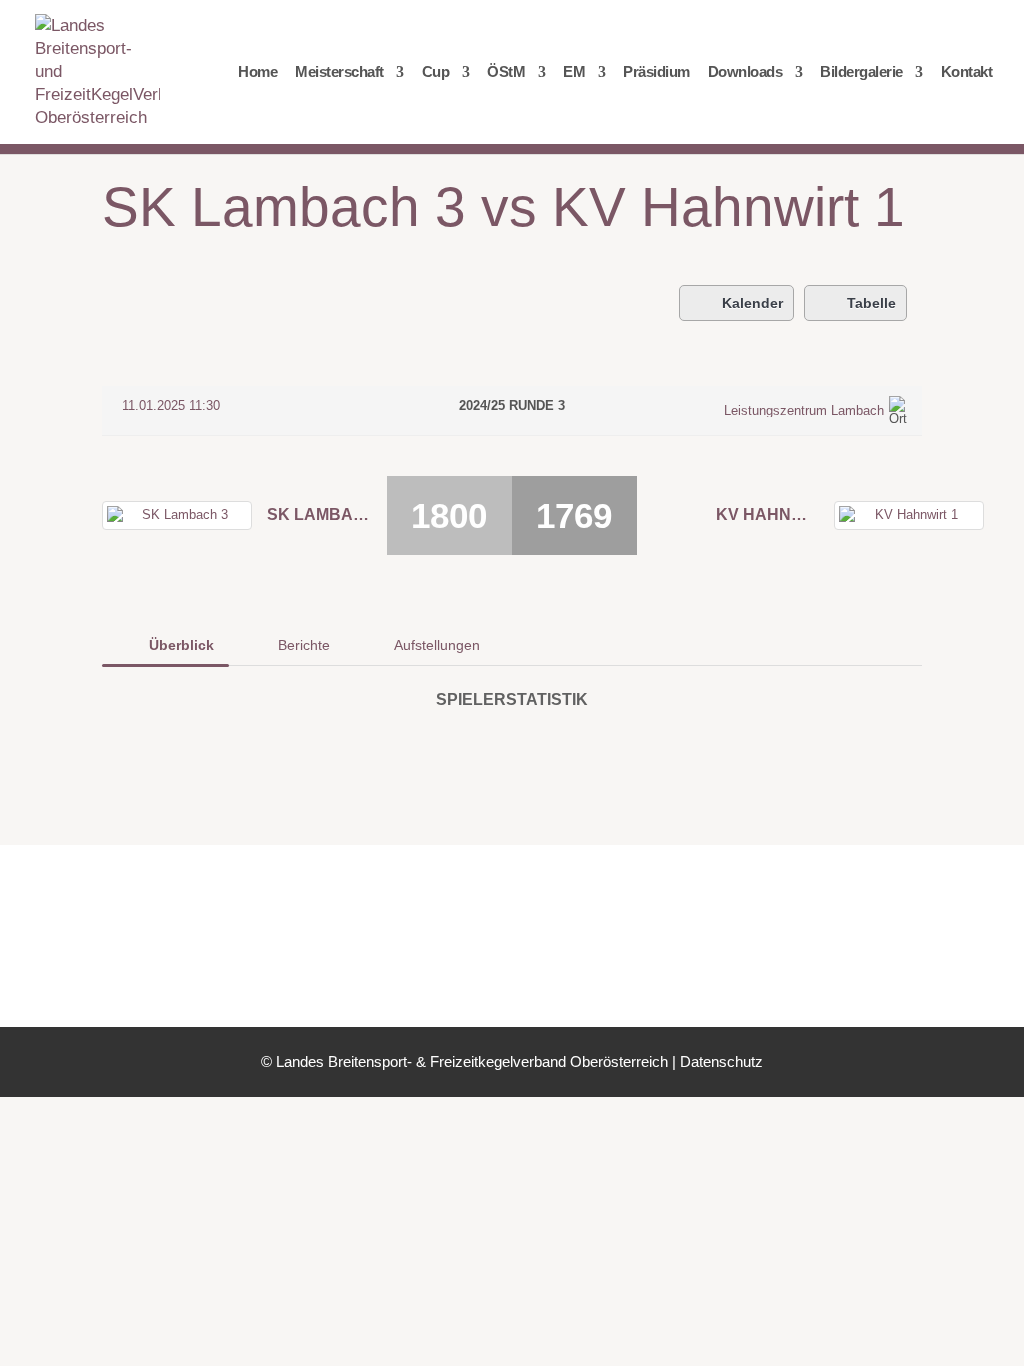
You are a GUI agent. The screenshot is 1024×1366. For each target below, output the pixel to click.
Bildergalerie (861, 72)
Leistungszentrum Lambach (804, 410)
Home (257, 72)
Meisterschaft (339, 72)
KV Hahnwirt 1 (767, 514)
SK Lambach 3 (318, 514)
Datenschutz (721, 1061)
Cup (436, 72)
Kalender (752, 303)
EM (574, 72)
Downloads (745, 72)
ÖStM (506, 72)
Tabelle (871, 303)
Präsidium (656, 72)
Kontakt (967, 72)
